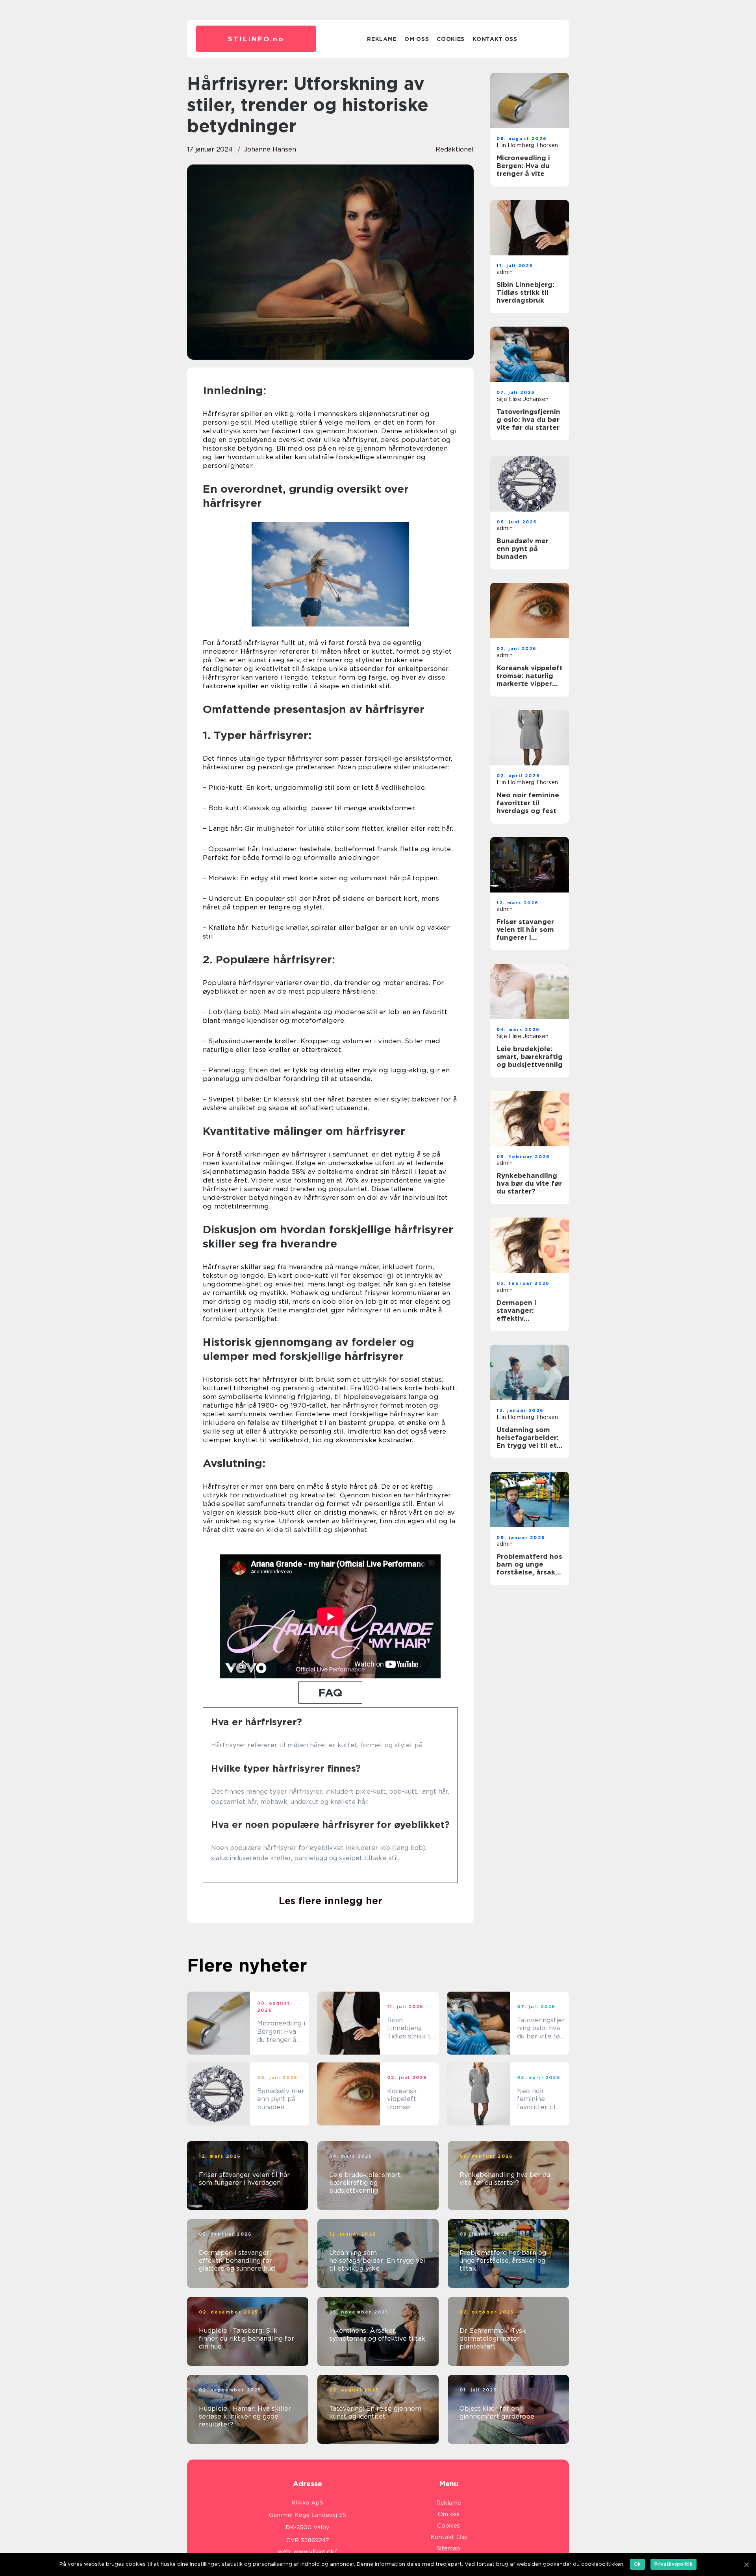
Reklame (382, 39)
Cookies (451, 39)
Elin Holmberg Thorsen (527, 145)
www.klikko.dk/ (315, 2552)
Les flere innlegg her (331, 1901)
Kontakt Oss (495, 39)
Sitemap (448, 2548)
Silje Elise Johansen (523, 399)
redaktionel (455, 149)
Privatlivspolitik (674, 2564)
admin (505, 272)
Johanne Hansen (270, 149)
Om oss (417, 39)
